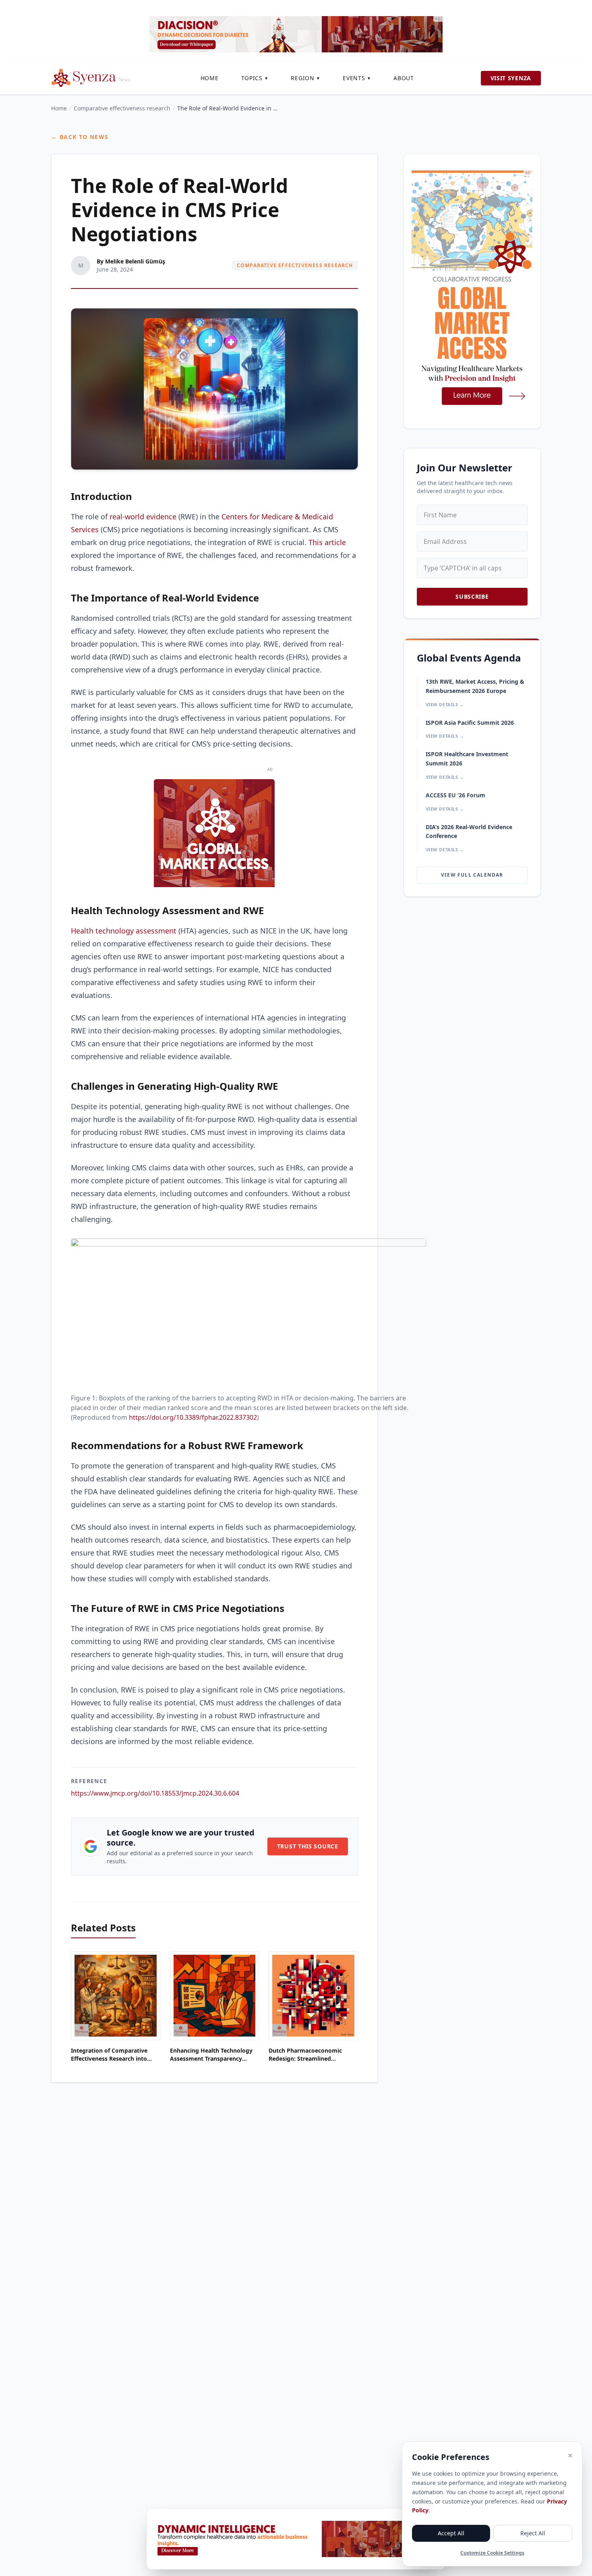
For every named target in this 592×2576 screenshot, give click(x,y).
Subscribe (472, 596)
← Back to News (80, 137)
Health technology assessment (124, 931)
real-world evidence (143, 516)
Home (210, 78)
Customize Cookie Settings (492, 2553)
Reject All (533, 2533)
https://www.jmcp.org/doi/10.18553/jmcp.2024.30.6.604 (155, 1793)
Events (357, 78)
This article (327, 542)
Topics (255, 78)
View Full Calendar (472, 875)
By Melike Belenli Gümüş (131, 261)
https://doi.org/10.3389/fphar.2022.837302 (193, 1417)
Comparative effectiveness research (122, 108)
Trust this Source (308, 1846)
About (404, 78)
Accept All (451, 2533)
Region (305, 78)
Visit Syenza (511, 78)
